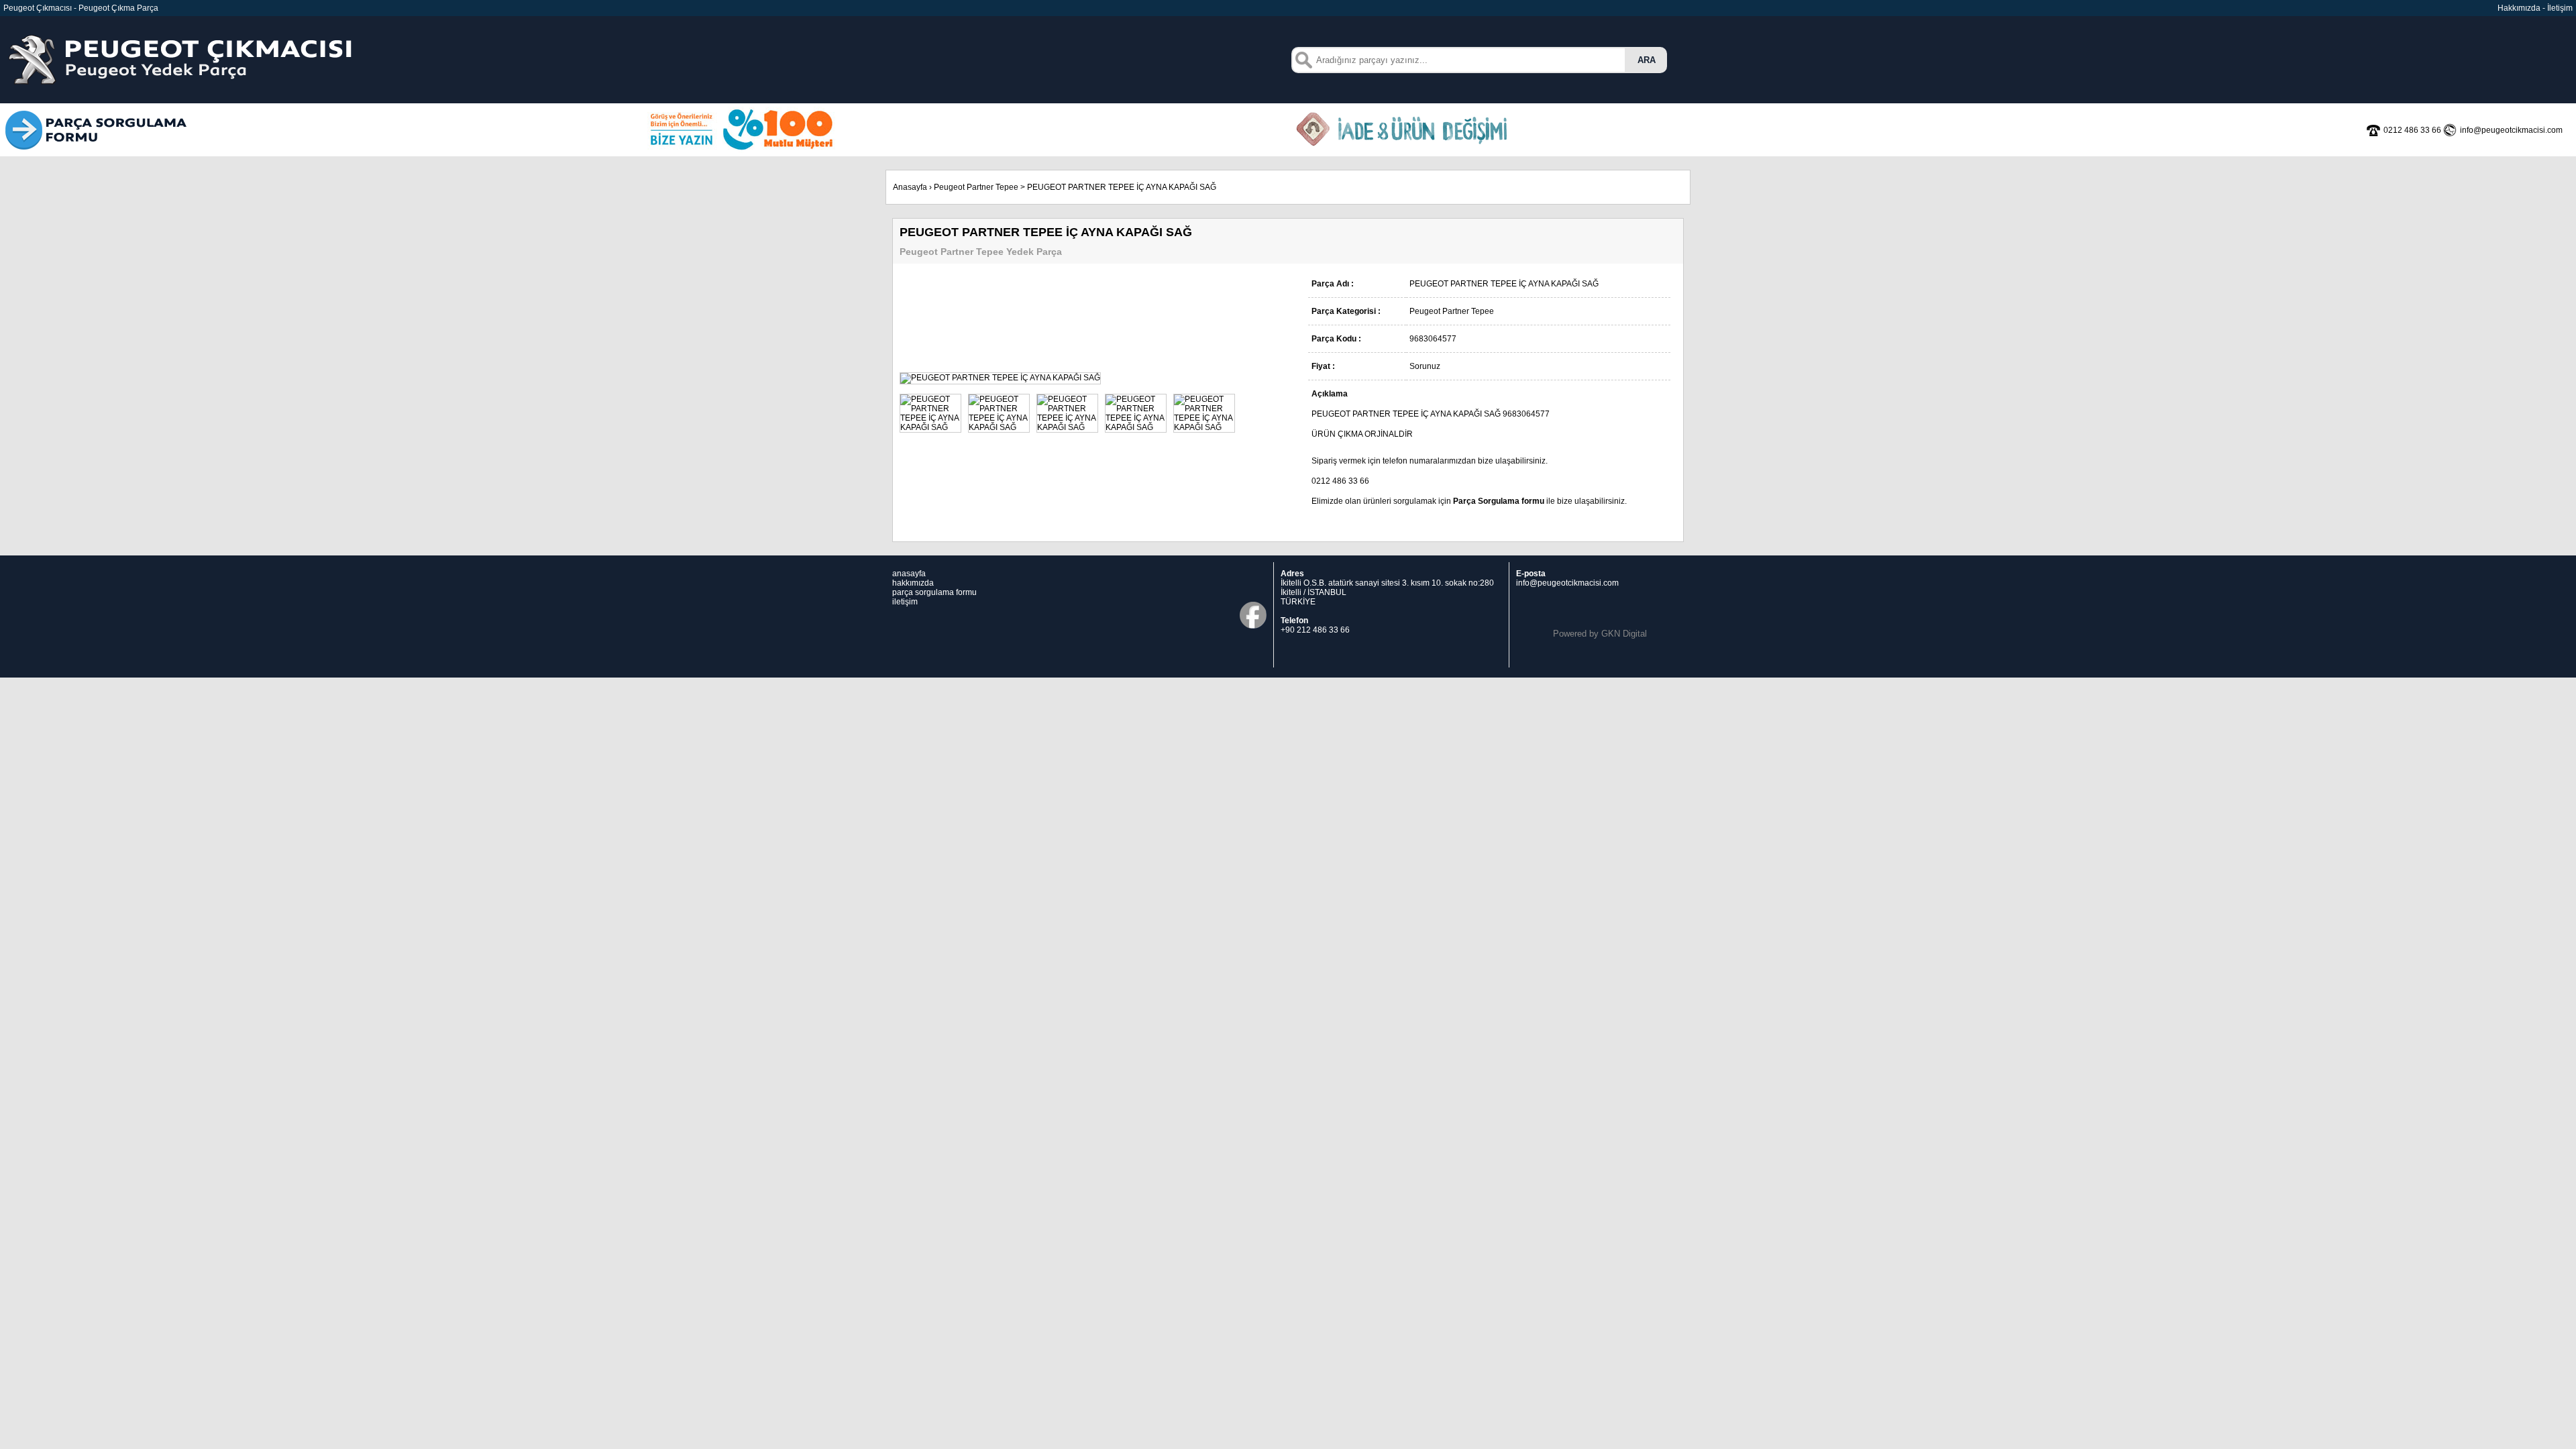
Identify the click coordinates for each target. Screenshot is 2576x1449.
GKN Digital (1624, 634)
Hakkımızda (2519, 8)
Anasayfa (910, 187)
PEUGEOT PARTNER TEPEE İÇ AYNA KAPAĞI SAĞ (1122, 187)
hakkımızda (913, 583)
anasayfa (909, 574)
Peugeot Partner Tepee (976, 187)
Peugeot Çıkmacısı (38, 8)
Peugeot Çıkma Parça (118, 8)
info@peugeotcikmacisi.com (1567, 583)
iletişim (905, 602)
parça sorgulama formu (934, 592)
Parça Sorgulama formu (1499, 501)
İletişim (2560, 8)
